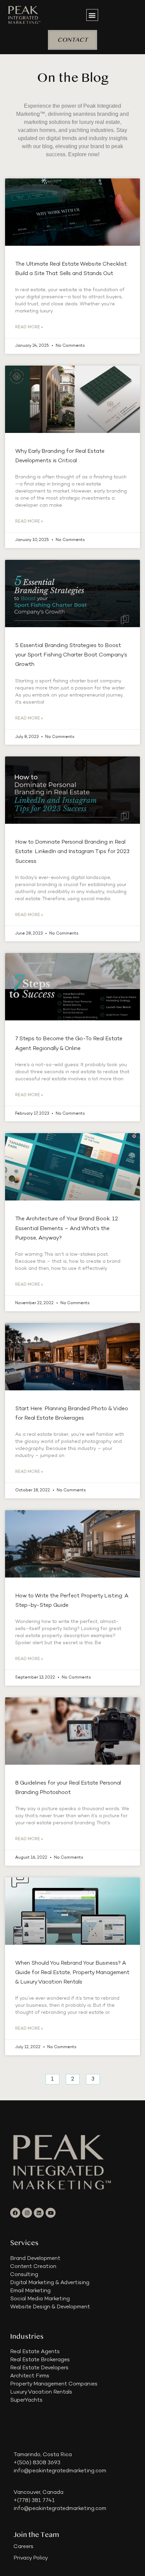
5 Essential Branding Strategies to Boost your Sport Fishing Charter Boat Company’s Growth (71, 655)
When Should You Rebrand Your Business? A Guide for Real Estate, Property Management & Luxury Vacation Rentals (72, 1973)
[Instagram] (27, 2213)
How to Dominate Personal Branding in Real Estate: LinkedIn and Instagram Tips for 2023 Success (72, 852)
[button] (92, 15)
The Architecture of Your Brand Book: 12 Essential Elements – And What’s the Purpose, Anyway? (67, 1229)
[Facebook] (15, 2213)
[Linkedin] (39, 2213)
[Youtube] (51, 2213)
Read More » (29, 327)
